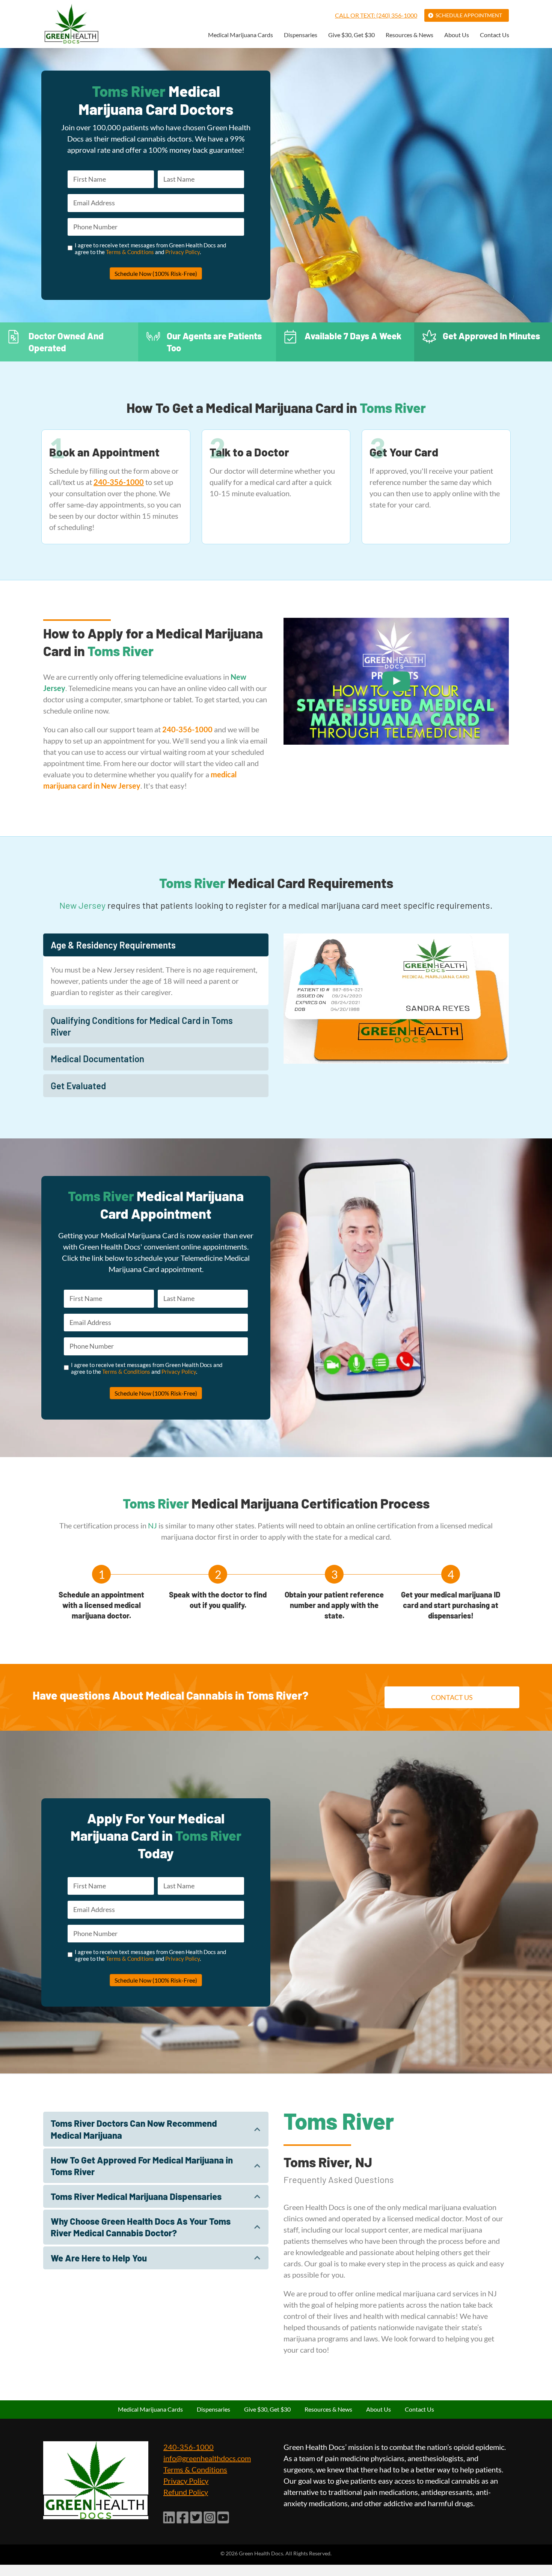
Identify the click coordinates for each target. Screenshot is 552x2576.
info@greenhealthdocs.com (207, 2458)
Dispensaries (301, 35)
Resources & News (409, 35)
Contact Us (495, 35)
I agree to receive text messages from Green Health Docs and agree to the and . (150, 248)
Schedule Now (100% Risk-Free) (156, 273)
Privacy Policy (182, 252)
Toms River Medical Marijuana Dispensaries (136, 2196)
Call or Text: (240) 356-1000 (376, 15)
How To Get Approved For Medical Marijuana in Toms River (142, 2166)
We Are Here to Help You (99, 2258)
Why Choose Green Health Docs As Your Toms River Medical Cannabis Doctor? (141, 2227)
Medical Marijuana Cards (241, 35)
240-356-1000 (189, 2447)
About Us (457, 35)
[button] (156, 945)
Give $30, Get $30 (351, 35)
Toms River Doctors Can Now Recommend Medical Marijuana (134, 2129)
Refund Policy (186, 2492)
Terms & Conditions (130, 252)
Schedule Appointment (469, 15)
